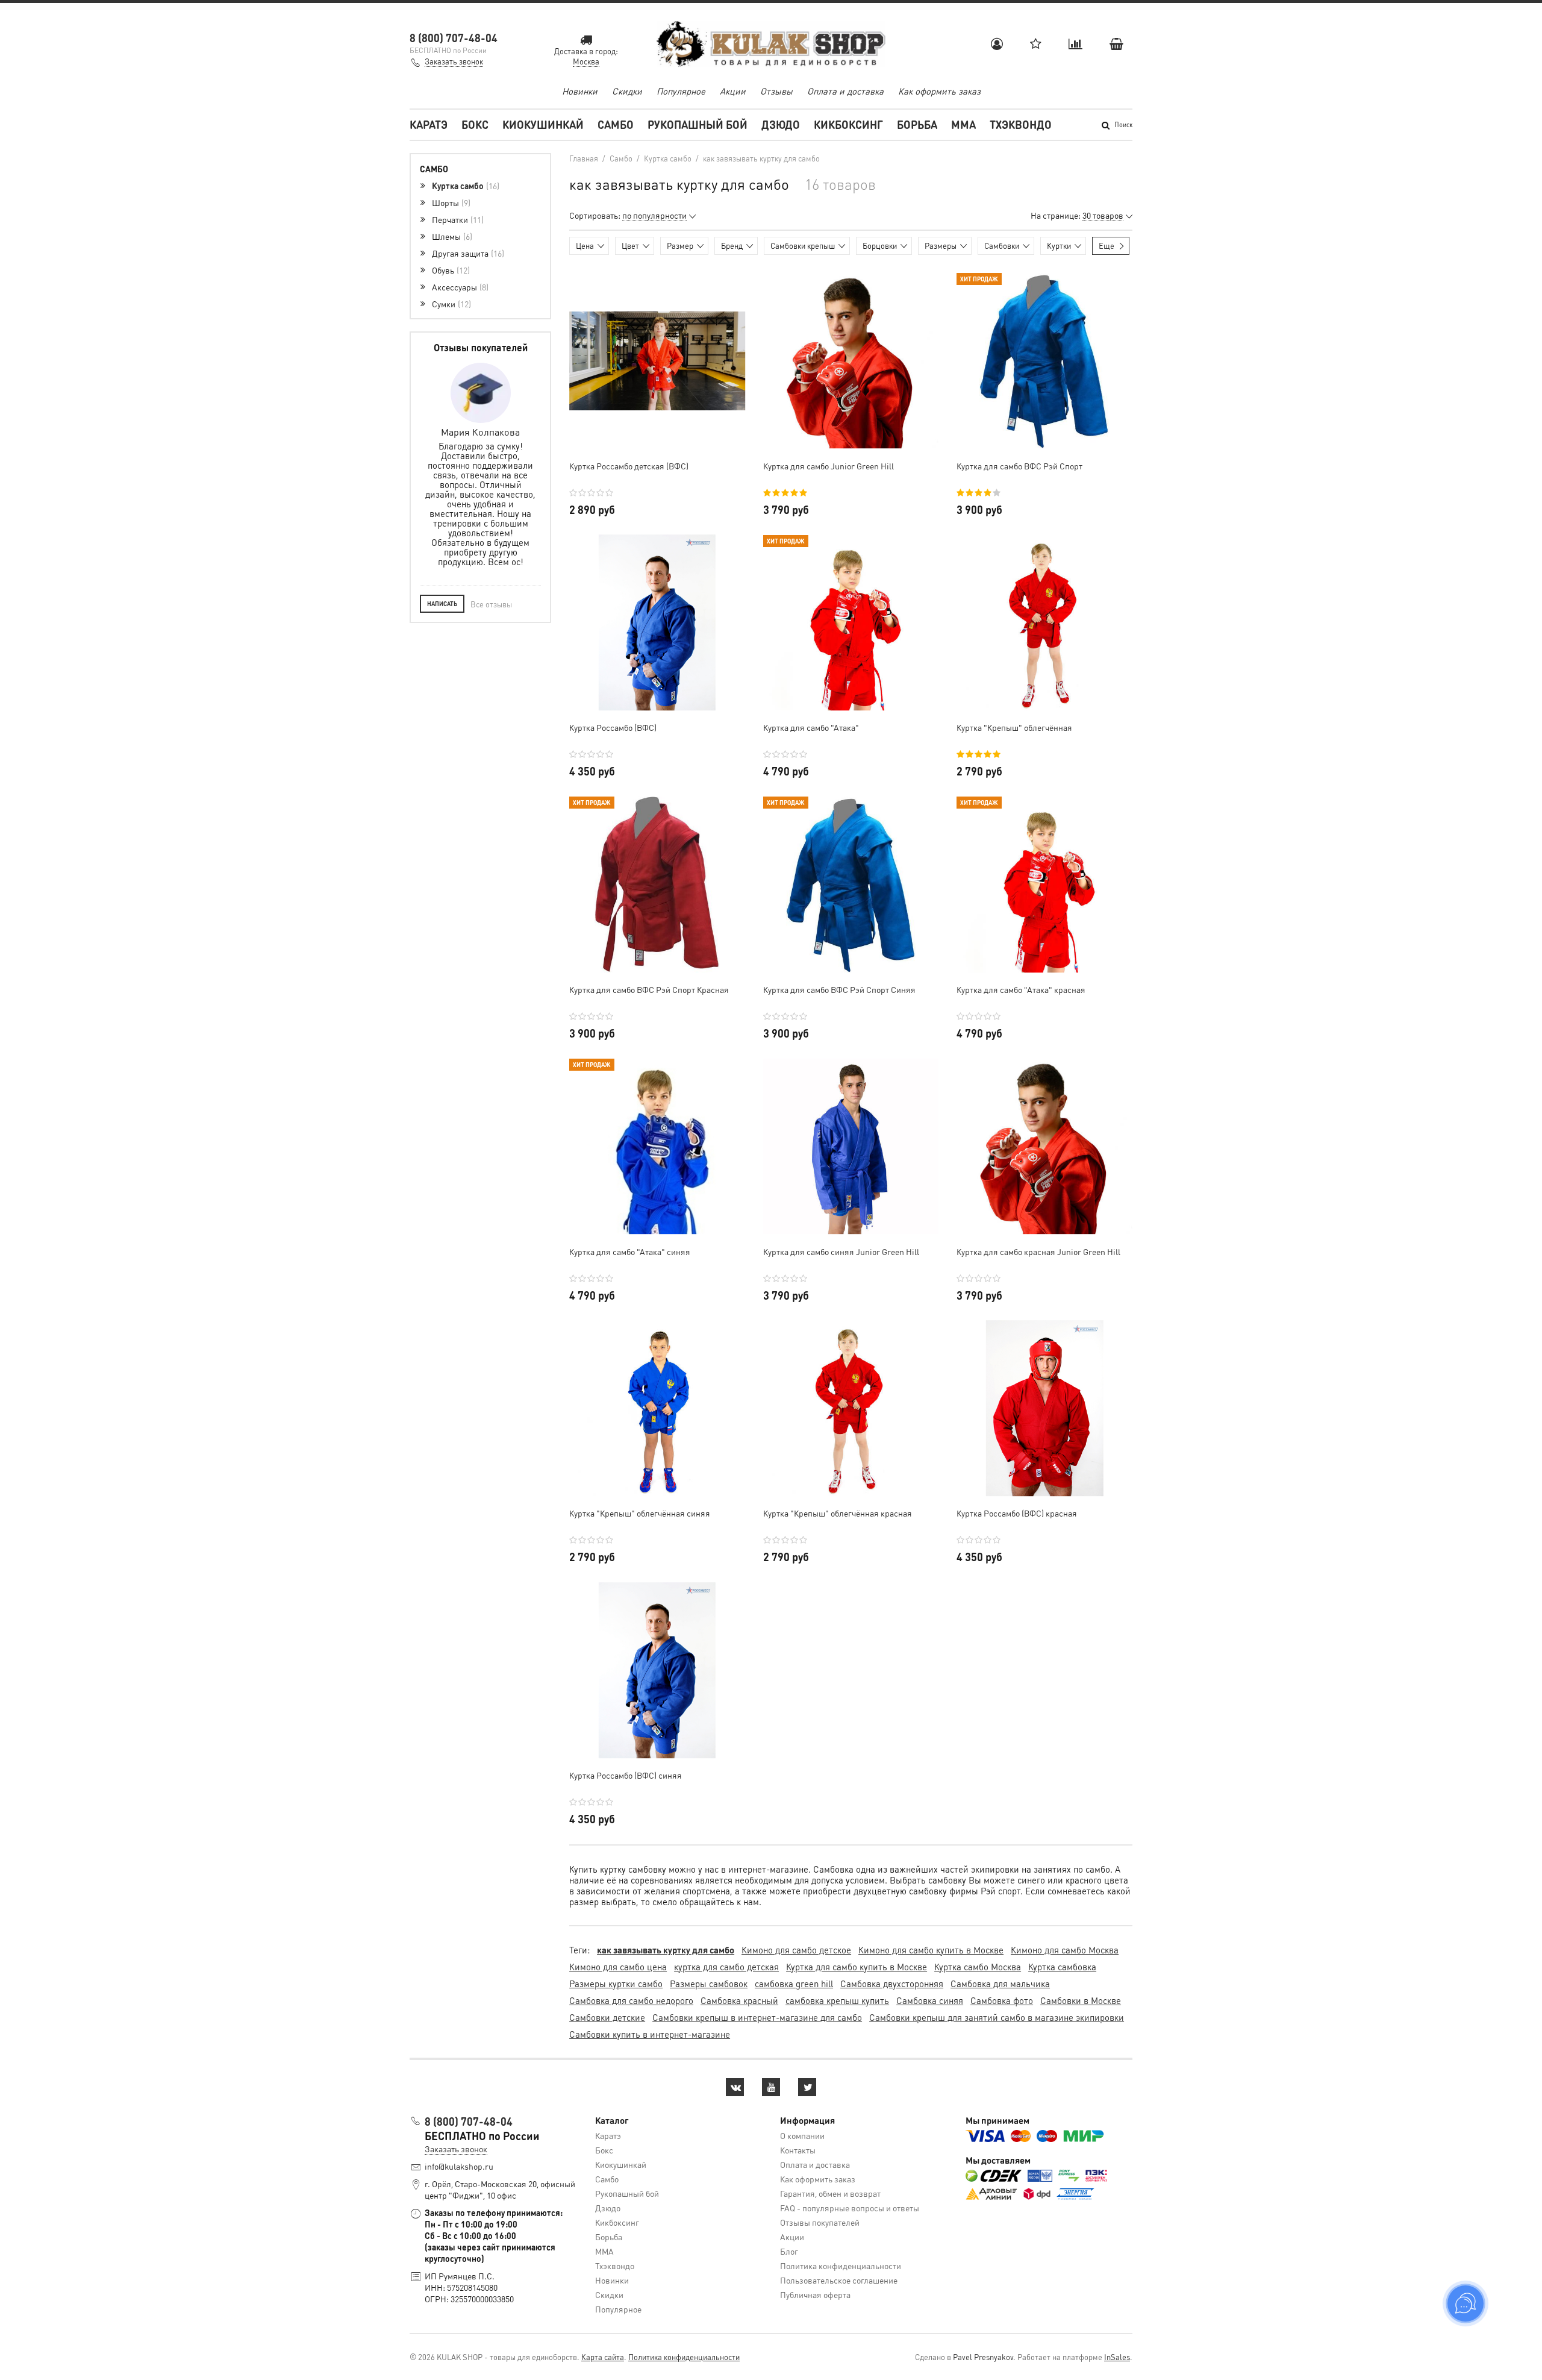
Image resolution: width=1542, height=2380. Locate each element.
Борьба (917, 124)
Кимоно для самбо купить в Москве (931, 1950)
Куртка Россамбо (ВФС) (613, 727)
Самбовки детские (607, 2017)
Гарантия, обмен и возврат (830, 2193)
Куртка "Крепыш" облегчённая (1014, 727)
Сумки (450, 304)
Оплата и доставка (845, 91)
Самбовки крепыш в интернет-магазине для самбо (757, 2017)
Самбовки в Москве (1081, 2000)
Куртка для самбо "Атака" (811, 727)
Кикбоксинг (848, 124)
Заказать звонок (454, 61)
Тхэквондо (1021, 124)
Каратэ (429, 124)
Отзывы (776, 91)
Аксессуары (459, 287)
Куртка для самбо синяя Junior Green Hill (841, 1251)
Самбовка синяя (930, 2000)
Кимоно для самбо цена (618, 1967)
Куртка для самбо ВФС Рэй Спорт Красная (649, 989)
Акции (733, 91)
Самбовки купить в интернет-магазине (650, 2034)
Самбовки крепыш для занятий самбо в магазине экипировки (997, 2017)
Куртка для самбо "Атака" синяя (630, 1251)
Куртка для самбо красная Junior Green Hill (1038, 1251)
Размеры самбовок (709, 1984)
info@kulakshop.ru (459, 2166)
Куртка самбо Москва (978, 1967)
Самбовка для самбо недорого (631, 2000)
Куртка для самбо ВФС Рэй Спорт (1019, 466)
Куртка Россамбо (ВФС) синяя (626, 1775)
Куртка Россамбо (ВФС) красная (1017, 1513)
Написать (442, 604)
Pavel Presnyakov (983, 2357)
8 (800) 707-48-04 (454, 38)
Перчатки (457, 219)
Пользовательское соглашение (839, 2280)
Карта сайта (603, 2357)
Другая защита (467, 253)
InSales (1117, 2357)
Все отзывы (491, 604)
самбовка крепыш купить (837, 2000)
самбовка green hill (794, 1984)
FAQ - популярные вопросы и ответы (850, 2208)
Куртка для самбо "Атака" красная (1021, 989)
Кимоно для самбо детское (796, 1950)
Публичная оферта (815, 2294)
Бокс (475, 124)
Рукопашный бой (698, 124)
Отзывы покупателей (820, 2222)
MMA (963, 124)
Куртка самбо (464, 186)
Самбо (616, 124)
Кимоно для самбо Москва (1065, 1950)
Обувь (450, 270)
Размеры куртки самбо (616, 1984)
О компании (802, 2135)
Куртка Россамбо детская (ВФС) (629, 466)
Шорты (450, 202)
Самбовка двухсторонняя (892, 1984)
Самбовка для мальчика (1000, 1984)
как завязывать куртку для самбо (666, 1950)
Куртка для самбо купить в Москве (857, 1967)
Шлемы (451, 236)
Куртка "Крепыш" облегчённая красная (838, 1513)
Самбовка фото (1002, 2000)
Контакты (798, 2150)
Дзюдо (781, 124)
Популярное (681, 91)
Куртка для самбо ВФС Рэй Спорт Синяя (839, 989)
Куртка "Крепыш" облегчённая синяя (640, 1513)
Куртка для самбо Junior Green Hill (829, 466)
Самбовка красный (739, 2000)
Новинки (580, 91)
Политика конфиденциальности (841, 2266)
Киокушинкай (543, 124)
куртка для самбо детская (726, 1967)
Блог (789, 2251)
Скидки (627, 91)
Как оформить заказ (939, 91)
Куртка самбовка (1062, 1967)
